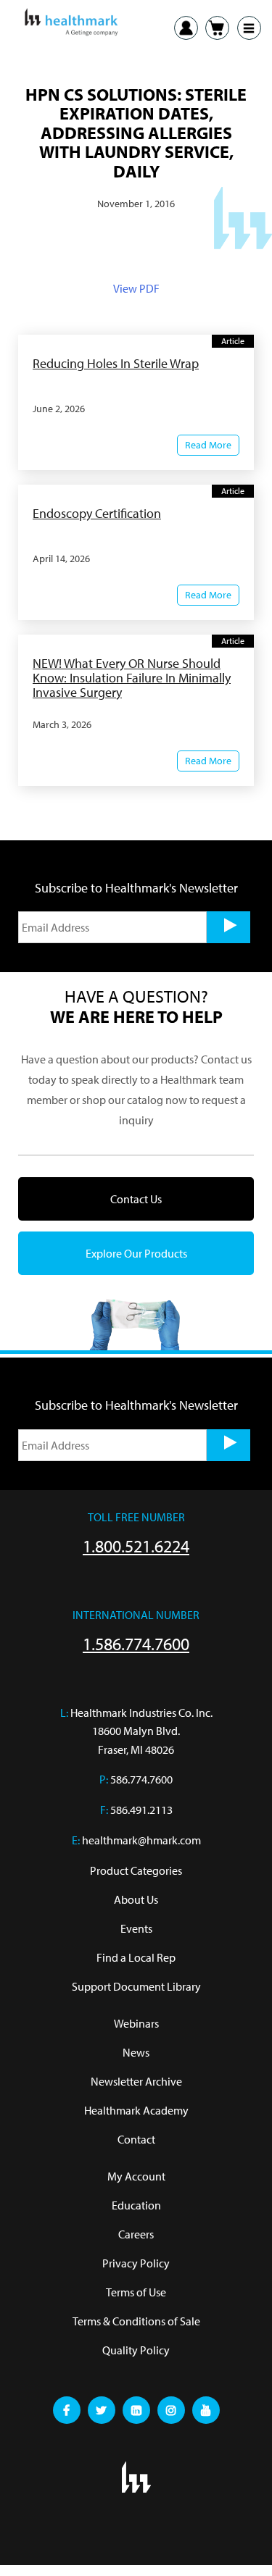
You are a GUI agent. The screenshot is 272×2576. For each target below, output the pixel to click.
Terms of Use (136, 2292)
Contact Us (136, 1199)
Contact (136, 2139)
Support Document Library (136, 1986)
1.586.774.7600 (136, 1644)
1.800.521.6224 (136, 1546)
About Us (136, 1899)
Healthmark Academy (136, 2110)
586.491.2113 (141, 1810)
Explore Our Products (136, 1253)
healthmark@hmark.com (141, 1840)
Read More (208, 445)
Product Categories (136, 1870)
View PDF (136, 288)
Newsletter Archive (136, 2081)
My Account (136, 2176)
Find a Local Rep (136, 1957)
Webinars (136, 2023)
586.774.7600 (141, 1779)
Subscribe (228, 927)
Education (136, 2205)
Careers (136, 2234)
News (136, 2052)
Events (136, 1928)
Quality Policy (136, 2350)
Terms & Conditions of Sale (136, 2321)
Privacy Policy (136, 2263)
